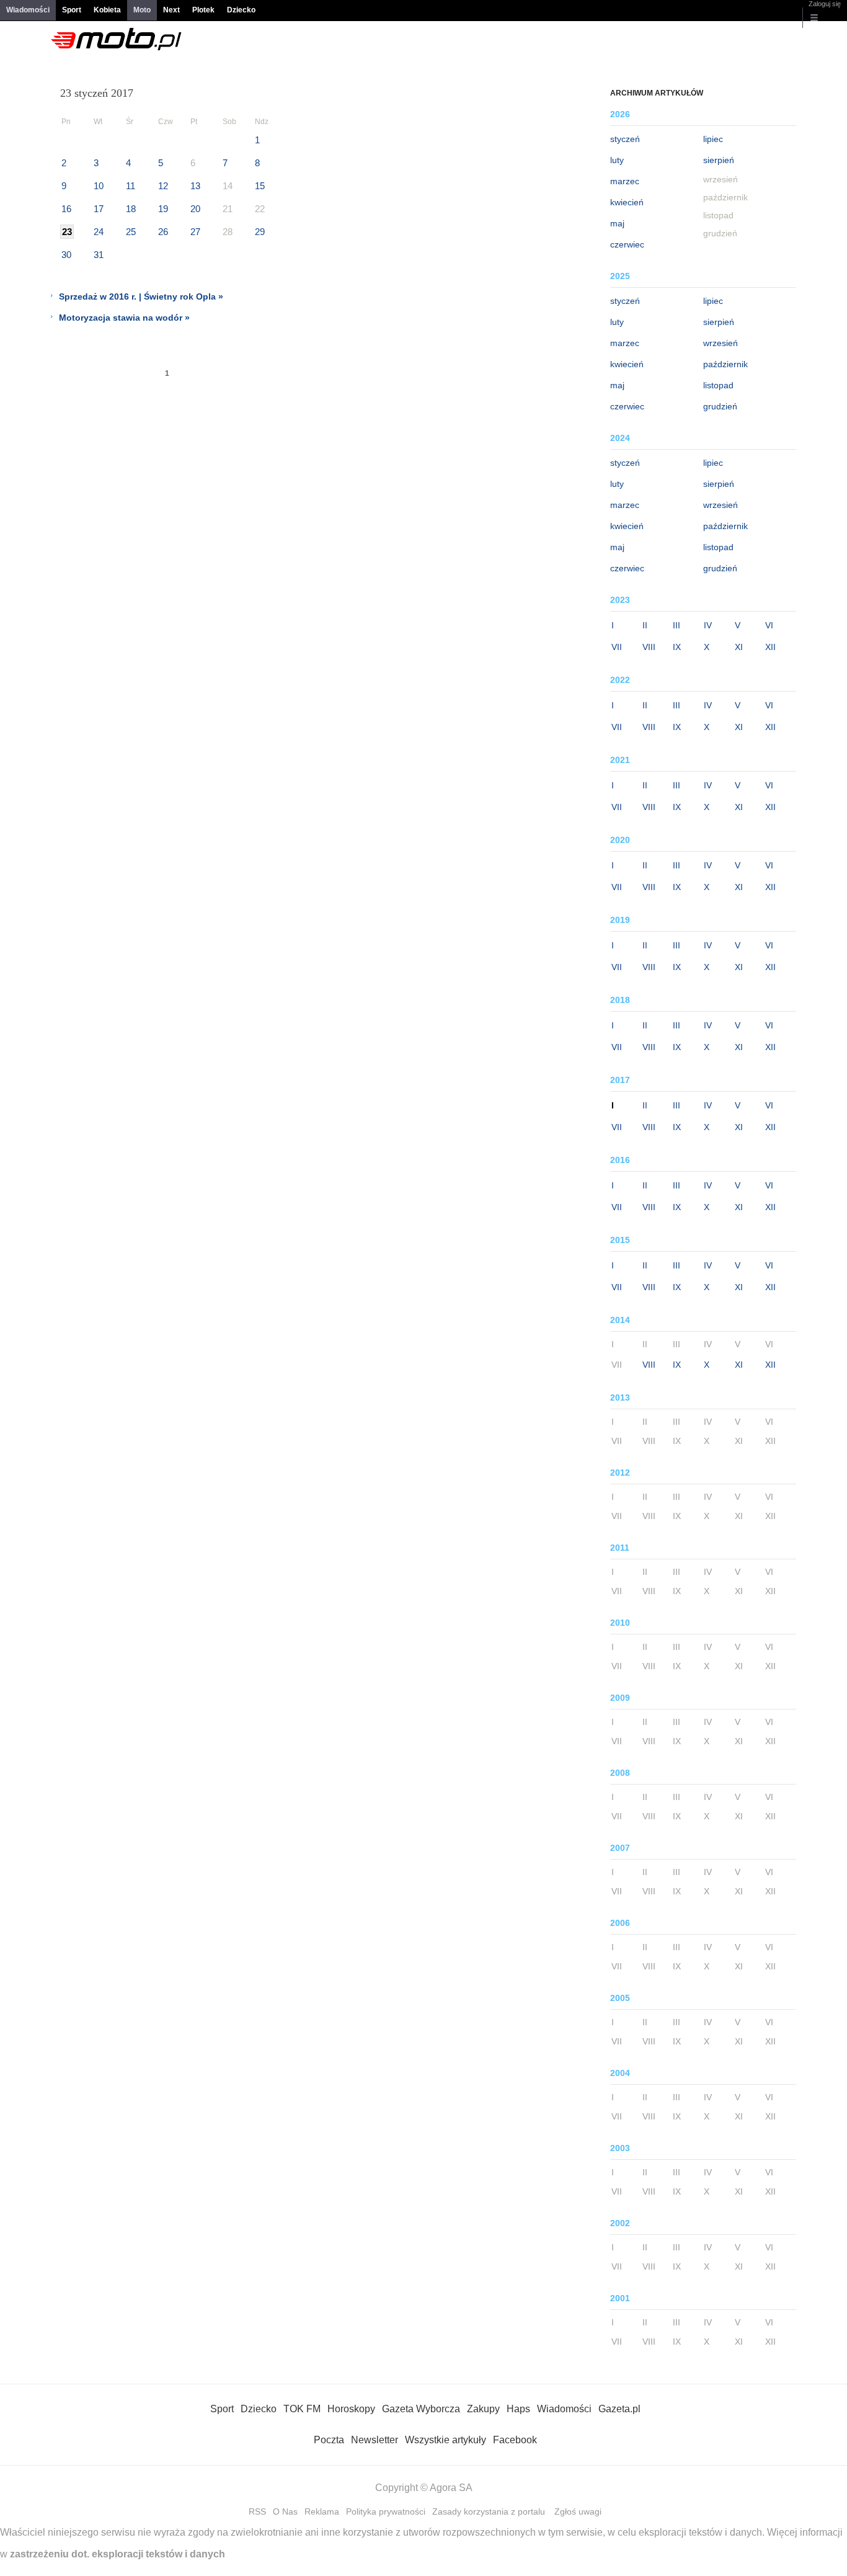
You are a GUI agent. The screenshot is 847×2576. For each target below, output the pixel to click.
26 (163, 232)
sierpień (719, 160)
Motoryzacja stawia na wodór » (124, 318)
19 (163, 209)
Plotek (203, 10)
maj (617, 223)
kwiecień (627, 202)
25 (131, 232)
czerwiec (627, 244)
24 (99, 232)
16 (66, 209)
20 (195, 209)
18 (131, 209)
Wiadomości (28, 10)
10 (99, 186)
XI (739, 647)
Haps (518, 2409)
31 (99, 255)
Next (171, 10)
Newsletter (375, 2440)
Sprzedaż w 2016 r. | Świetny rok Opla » (141, 296)
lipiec (713, 139)
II (645, 625)
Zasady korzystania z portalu (489, 2511)
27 (195, 232)
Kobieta (107, 10)
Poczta (329, 2440)
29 (260, 232)
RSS (257, 2511)
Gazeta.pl (619, 2409)
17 (99, 209)
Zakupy (483, 2409)
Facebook (515, 2440)
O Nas (285, 2511)
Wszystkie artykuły (446, 2440)
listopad (718, 385)
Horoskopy (351, 2409)
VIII (649, 647)
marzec (625, 181)
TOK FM (302, 2409)
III (676, 625)
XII (770, 647)
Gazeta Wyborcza (421, 2409)
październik (725, 364)
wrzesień (721, 343)
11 (131, 186)
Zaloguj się (825, 4)
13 (195, 186)
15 (260, 186)
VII (617, 647)
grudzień (720, 406)
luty (617, 160)
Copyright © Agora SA (424, 2488)
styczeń (625, 139)
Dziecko (241, 10)
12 (163, 186)
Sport (72, 10)
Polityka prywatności (386, 2511)
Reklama (322, 2511)
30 (66, 255)
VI (769, 625)
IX (677, 647)
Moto (142, 10)
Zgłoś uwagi (578, 2511)
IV (708, 625)
